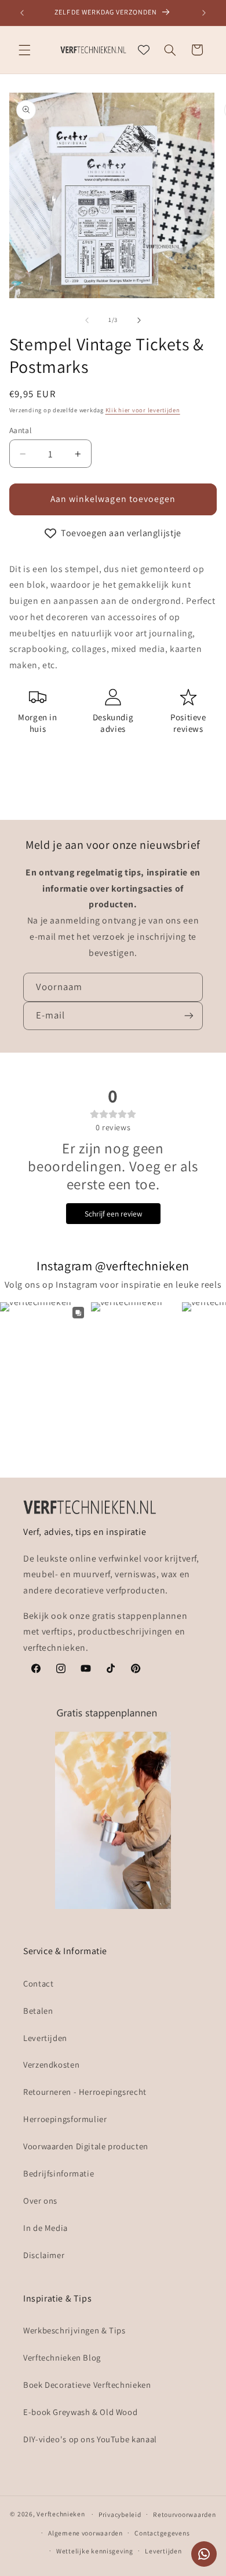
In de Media (45, 2228)
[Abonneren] (189, 1016)
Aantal (21, 430)
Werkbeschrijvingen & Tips (74, 2330)
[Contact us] (204, 2554)
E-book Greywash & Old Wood (80, 2412)
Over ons (40, 2201)
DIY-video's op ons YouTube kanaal (90, 2439)
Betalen (38, 2011)
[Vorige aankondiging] (22, 13)
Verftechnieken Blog (62, 2357)
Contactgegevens (162, 2533)
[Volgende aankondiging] (204, 13)
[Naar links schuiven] (87, 320)
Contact (38, 1983)
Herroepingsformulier (65, 2119)
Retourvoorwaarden (185, 2514)
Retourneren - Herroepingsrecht (85, 2092)
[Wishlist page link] (144, 50)
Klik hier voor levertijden (143, 410)
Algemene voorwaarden (85, 2533)
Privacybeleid (120, 2514)
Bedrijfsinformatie (59, 2173)
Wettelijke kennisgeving (95, 2551)
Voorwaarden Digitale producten (86, 2146)
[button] (24, 50)
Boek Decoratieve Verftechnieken (87, 2385)
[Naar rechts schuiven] (139, 320)
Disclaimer (44, 2255)
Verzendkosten (51, 2064)
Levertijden (45, 2038)
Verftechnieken (61, 2514)
